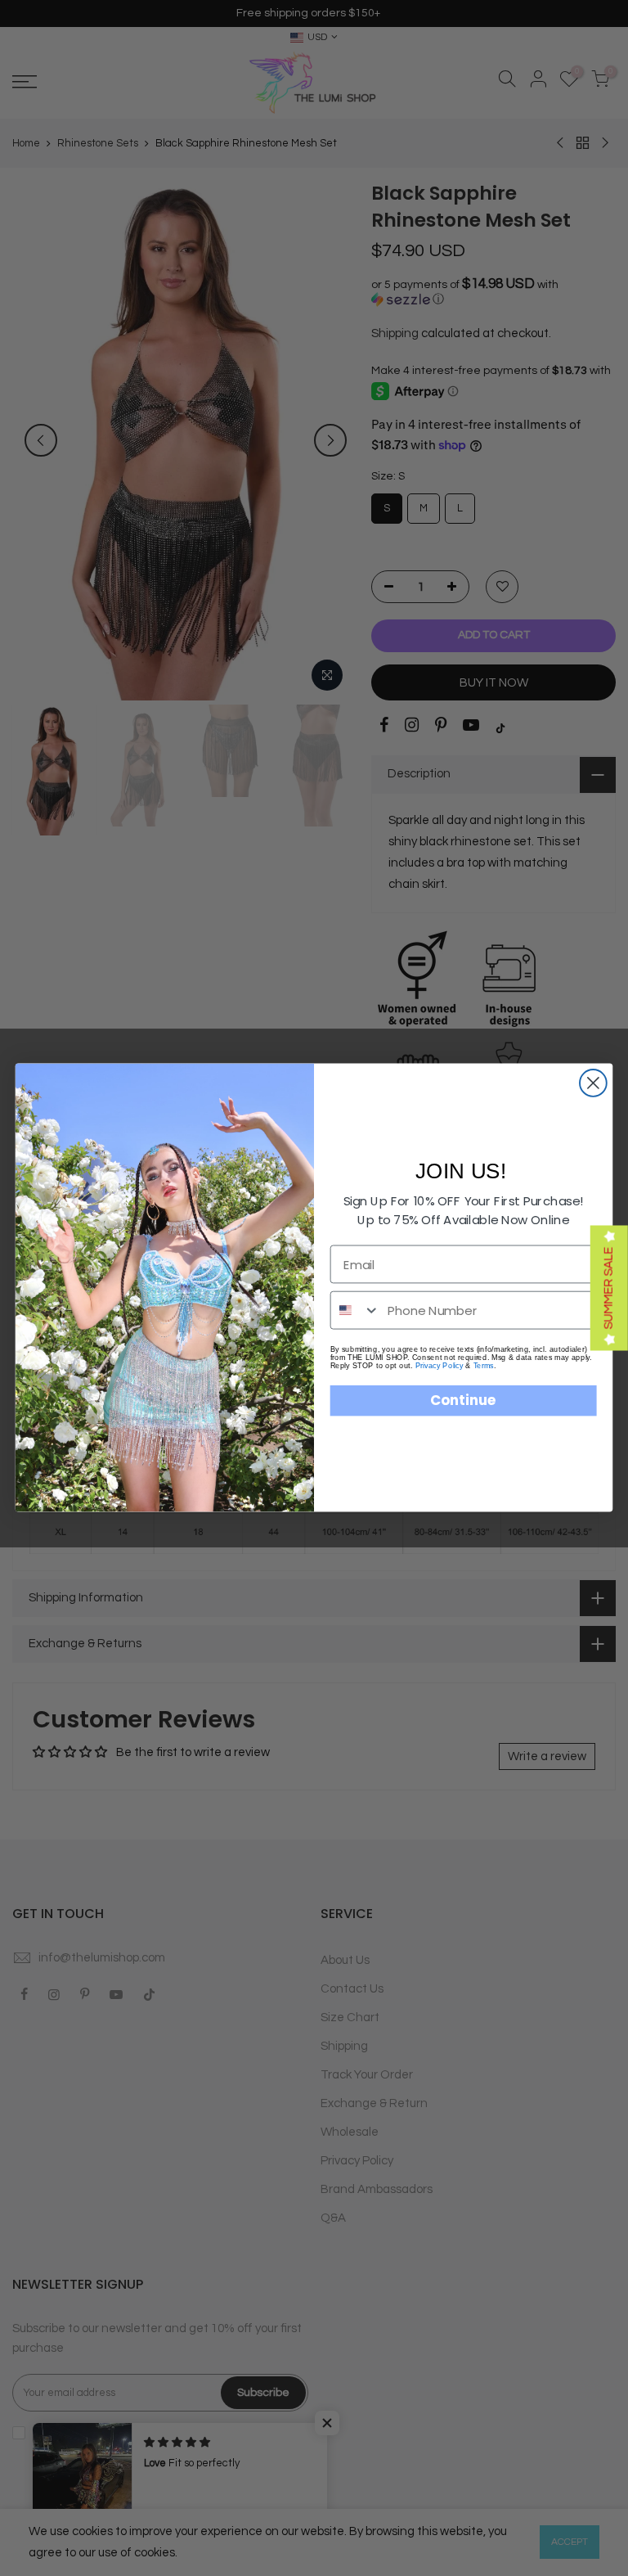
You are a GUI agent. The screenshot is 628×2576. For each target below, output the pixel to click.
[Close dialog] (593, 1083)
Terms (484, 1366)
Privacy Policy (440, 1366)
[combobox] (356, 1311)
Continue (463, 1401)
